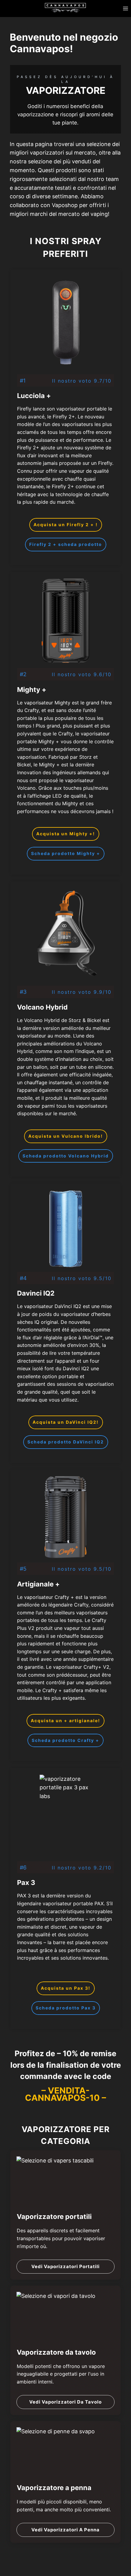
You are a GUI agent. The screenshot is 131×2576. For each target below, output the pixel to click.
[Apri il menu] (125, 8)
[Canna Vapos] (65, 7)
